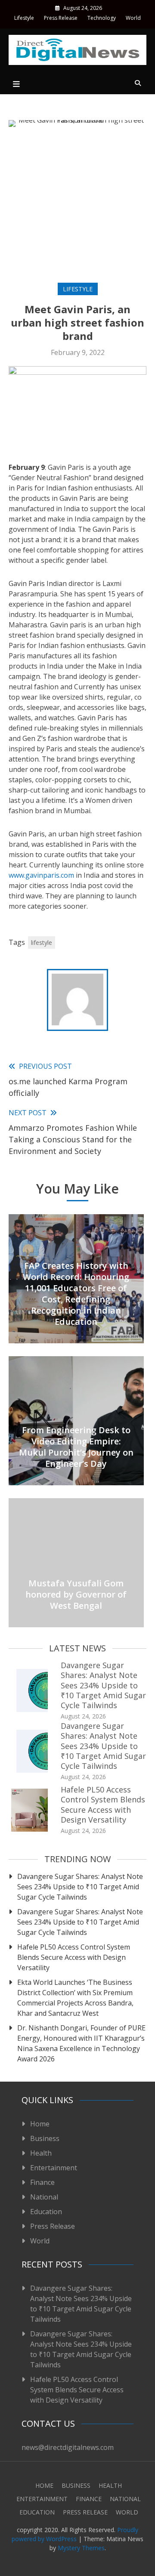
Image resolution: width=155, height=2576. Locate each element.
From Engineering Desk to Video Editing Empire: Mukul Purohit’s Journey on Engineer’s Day (76, 1447)
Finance (42, 2182)
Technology (102, 18)
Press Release (61, 18)
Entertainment (54, 2168)
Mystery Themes (81, 2548)
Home (40, 2124)
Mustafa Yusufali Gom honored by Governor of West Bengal (76, 1594)
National (44, 2197)
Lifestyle (24, 18)
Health (41, 2153)
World (133, 18)
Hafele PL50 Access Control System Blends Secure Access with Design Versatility (103, 1805)
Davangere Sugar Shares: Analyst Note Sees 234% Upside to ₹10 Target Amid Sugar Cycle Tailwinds (103, 1685)
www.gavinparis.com (41, 875)
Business (45, 2138)
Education (46, 2212)
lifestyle (42, 942)
